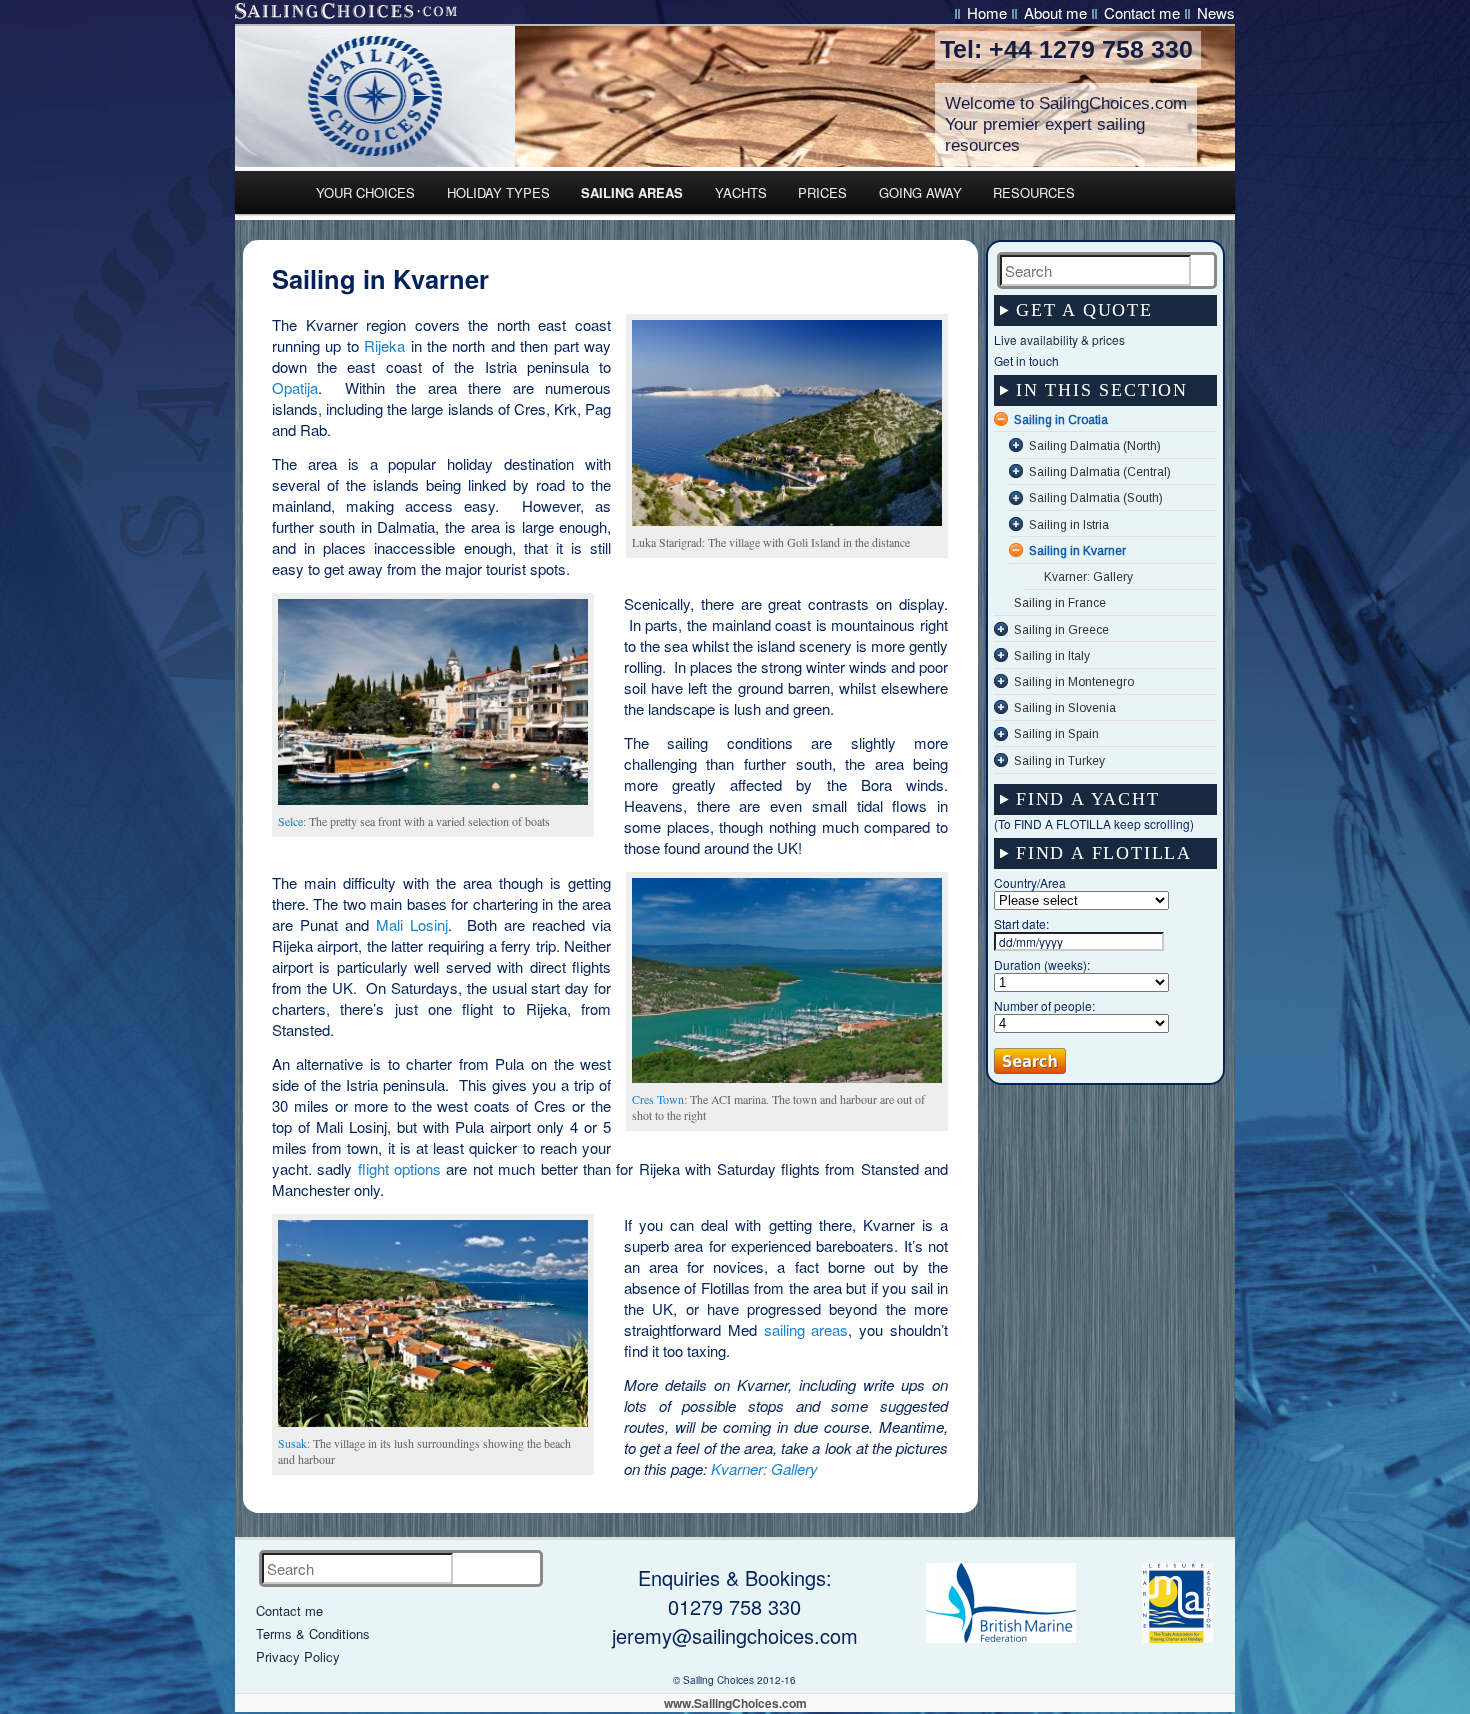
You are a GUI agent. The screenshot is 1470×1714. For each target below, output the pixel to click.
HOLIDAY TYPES (498, 192)
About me (1055, 12)
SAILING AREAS (632, 192)
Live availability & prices (1059, 339)
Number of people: (1044, 1005)
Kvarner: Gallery (764, 1468)
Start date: (1021, 923)
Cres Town (658, 1099)
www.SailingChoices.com (735, 1703)
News (1216, 12)
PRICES (822, 192)
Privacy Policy (298, 1656)
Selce (290, 821)
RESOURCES (1034, 192)
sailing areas (806, 1329)
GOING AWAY (920, 192)
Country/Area (1030, 882)
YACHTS (741, 192)
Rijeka (384, 345)
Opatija (295, 387)
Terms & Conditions (313, 1633)
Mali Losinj (412, 924)
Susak (292, 1443)
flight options (399, 1168)
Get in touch (1026, 360)
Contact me (1142, 12)
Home (987, 12)
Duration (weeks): (1042, 964)
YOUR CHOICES (365, 192)
